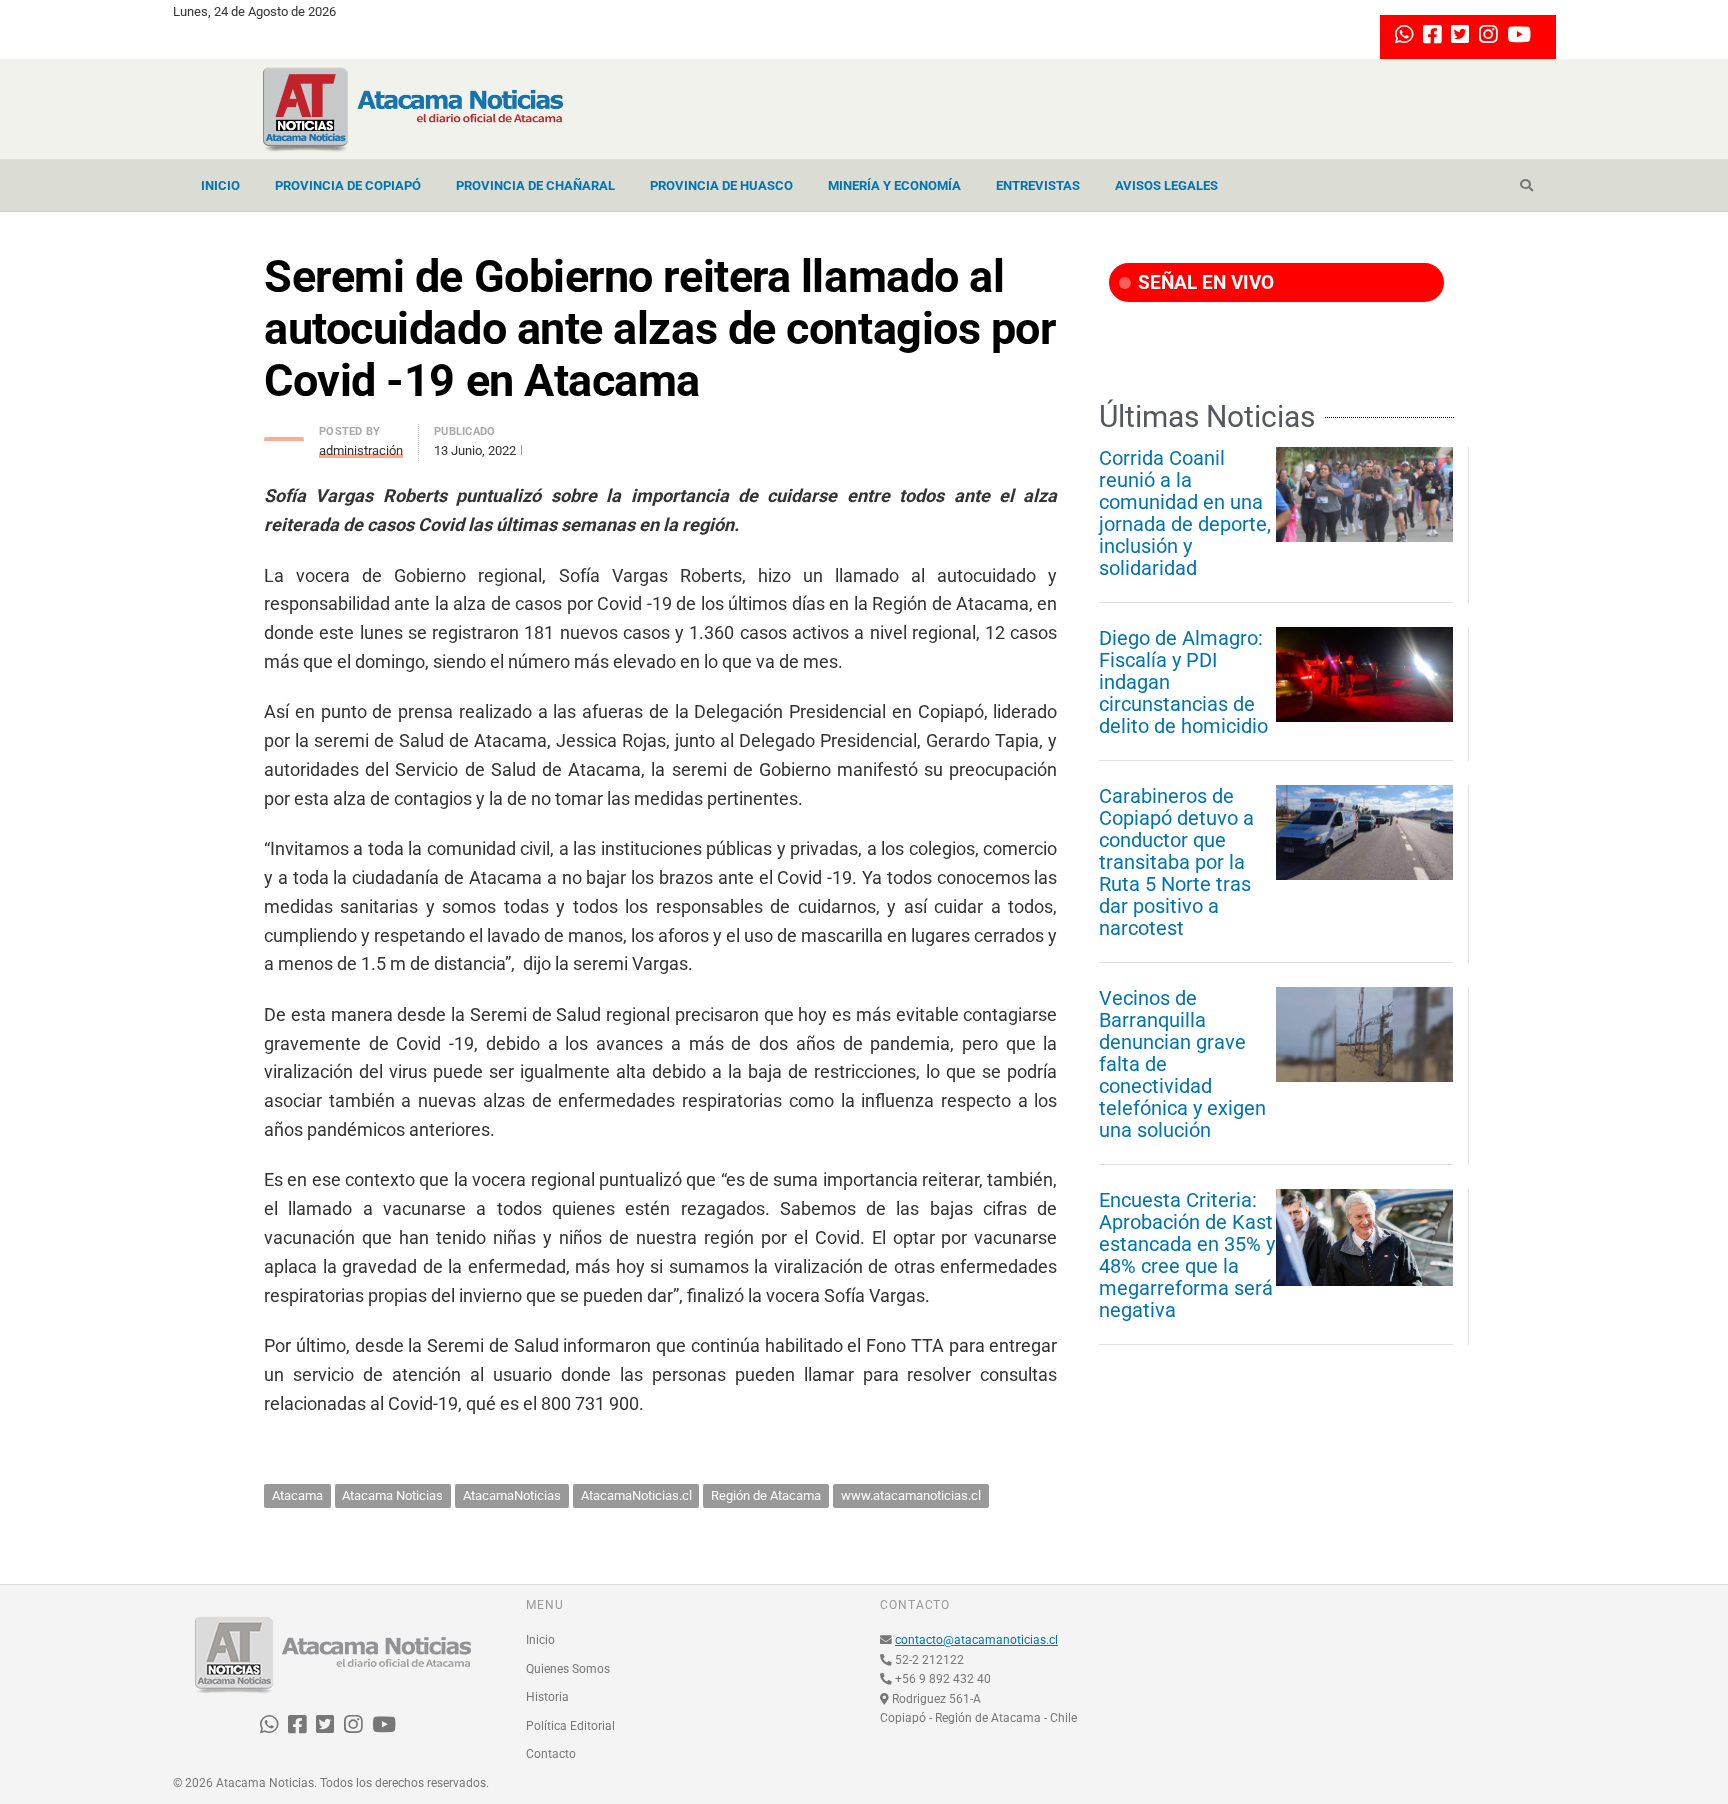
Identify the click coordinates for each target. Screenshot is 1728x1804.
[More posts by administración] (284, 433)
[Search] (1526, 186)
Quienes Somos (568, 1669)
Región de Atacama (766, 1495)
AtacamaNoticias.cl (636, 1495)
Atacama (297, 1495)
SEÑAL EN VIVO (1203, 282)
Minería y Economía (894, 185)
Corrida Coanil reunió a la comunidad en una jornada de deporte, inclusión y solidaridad (1185, 513)
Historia (547, 1697)
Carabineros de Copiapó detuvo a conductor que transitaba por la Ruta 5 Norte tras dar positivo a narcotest (1176, 862)
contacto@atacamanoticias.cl (976, 1640)
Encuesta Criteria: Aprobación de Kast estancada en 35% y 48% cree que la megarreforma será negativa (1187, 1255)
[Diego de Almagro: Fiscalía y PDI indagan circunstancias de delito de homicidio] (1364, 674)
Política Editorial (570, 1726)
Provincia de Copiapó (348, 185)
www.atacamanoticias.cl (911, 1495)
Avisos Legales (1166, 185)
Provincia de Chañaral (535, 185)
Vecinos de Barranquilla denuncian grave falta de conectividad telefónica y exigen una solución (1182, 1064)
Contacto (551, 1754)
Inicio (220, 185)
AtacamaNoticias (512, 1495)
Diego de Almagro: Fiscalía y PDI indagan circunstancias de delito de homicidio (1183, 682)
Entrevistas (1038, 185)
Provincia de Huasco (721, 185)
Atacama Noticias (392, 1495)
